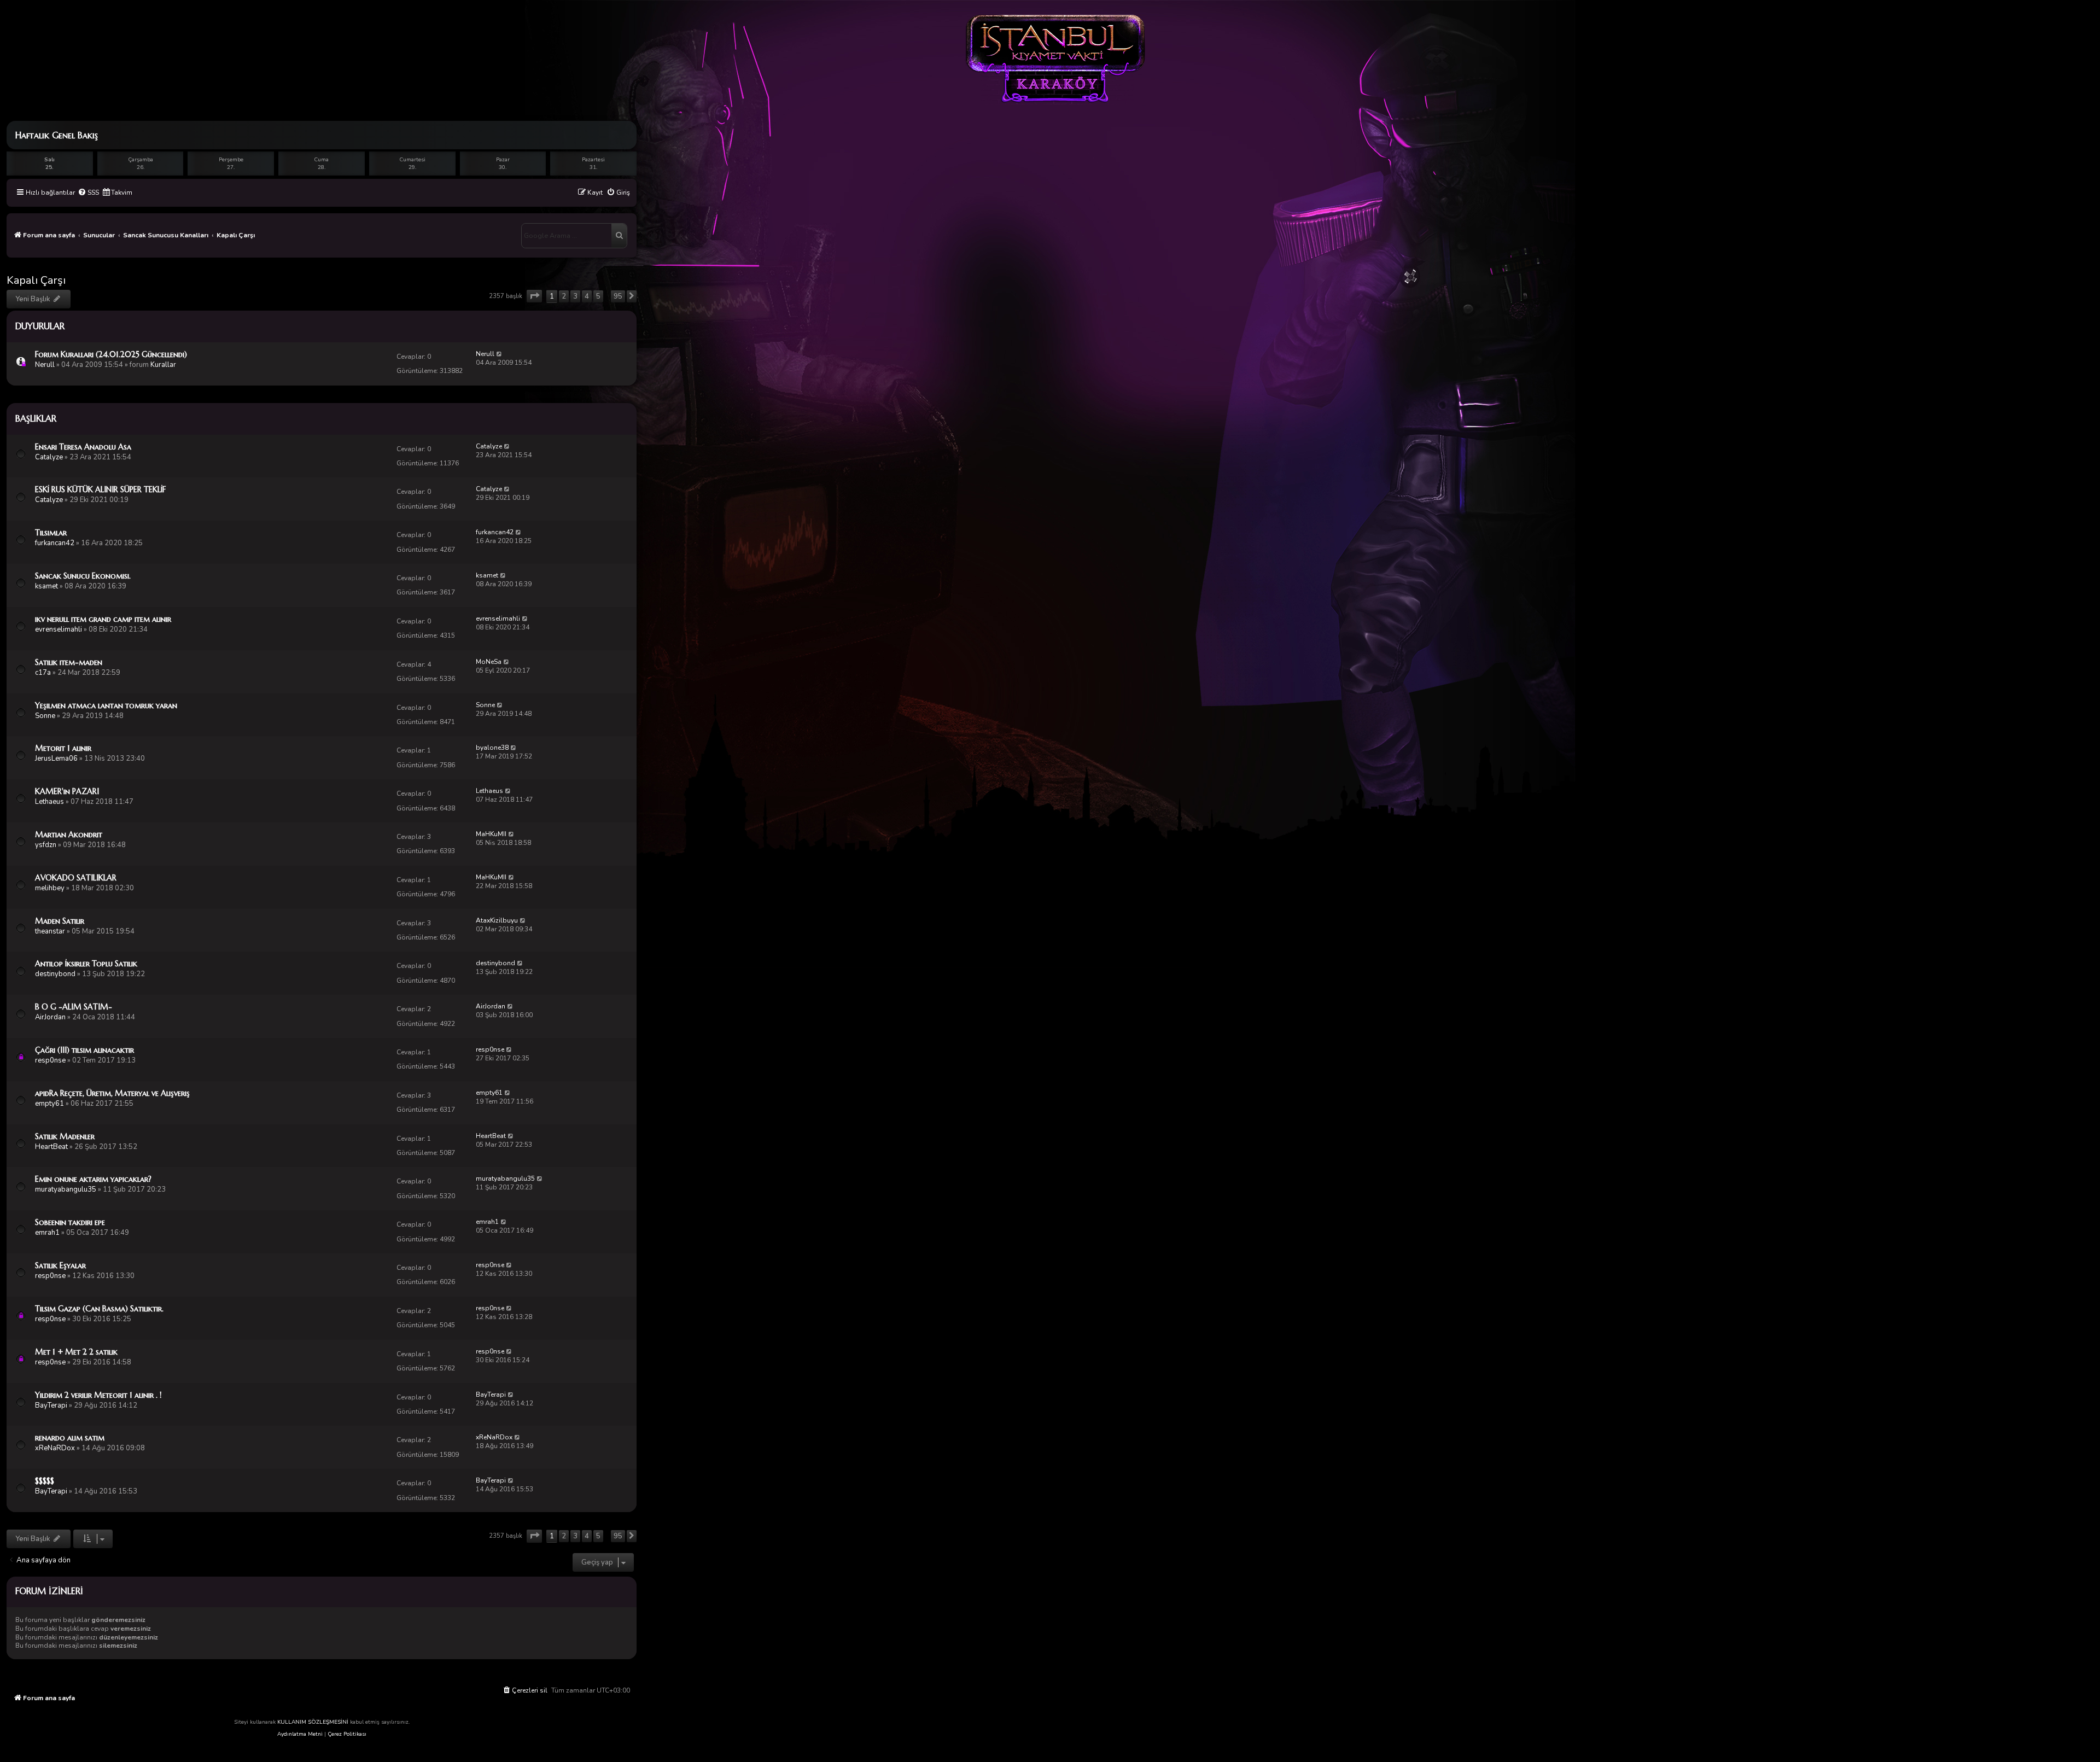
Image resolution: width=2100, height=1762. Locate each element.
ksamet (46, 586)
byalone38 (492, 748)
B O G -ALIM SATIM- (74, 1007)
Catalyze (49, 457)
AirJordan (50, 1017)
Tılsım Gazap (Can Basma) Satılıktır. (99, 1309)
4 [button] (587, 296)
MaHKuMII (491, 834)
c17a (43, 673)
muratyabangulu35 (66, 1189)
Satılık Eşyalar (60, 1265)
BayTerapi (51, 1405)
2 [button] (564, 296)
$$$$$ (45, 1481)
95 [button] (618, 296)
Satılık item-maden (69, 662)
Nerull (45, 365)
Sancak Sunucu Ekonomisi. (83, 576)
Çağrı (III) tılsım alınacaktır (84, 1050)
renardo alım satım (70, 1438)
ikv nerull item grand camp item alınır (103, 619)
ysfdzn (46, 845)
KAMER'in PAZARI (67, 791)
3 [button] (575, 296)
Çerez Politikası (347, 1734)
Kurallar (163, 365)
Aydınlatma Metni (300, 1734)
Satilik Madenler (65, 1136)
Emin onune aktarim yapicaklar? (93, 1179)
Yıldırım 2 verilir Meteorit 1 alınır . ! (98, 1395)
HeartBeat (51, 1147)
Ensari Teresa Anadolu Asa (83, 447)
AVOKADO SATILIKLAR (76, 878)
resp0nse (50, 1060)
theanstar (50, 931)
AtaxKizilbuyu (497, 920)
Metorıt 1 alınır (63, 748)
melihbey (50, 888)
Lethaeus (49, 802)
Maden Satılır (60, 921)
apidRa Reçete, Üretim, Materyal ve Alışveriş (112, 1093)
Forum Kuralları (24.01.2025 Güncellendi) (111, 354)
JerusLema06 (56, 759)
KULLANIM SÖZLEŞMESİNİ (313, 1722)
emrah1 (47, 1233)
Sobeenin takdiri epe (70, 1222)
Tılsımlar (51, 533)
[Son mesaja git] (500, 354)
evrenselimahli (59, 629)
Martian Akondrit (69, 835)
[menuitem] (88, 193)
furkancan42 (55, 543)
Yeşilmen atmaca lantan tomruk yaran (106, 705)
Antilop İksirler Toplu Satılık (86, 964)
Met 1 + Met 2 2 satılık (76, 1352)
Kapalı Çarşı (36, 280)
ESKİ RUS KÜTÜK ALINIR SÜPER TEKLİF (100, 489)
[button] (534, 296)
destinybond (55, 974)
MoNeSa (489, 662)
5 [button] (598, 296)
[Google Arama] (619, 236)
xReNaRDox (55, 1448)
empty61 (49, 1104)
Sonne (45, 716)
